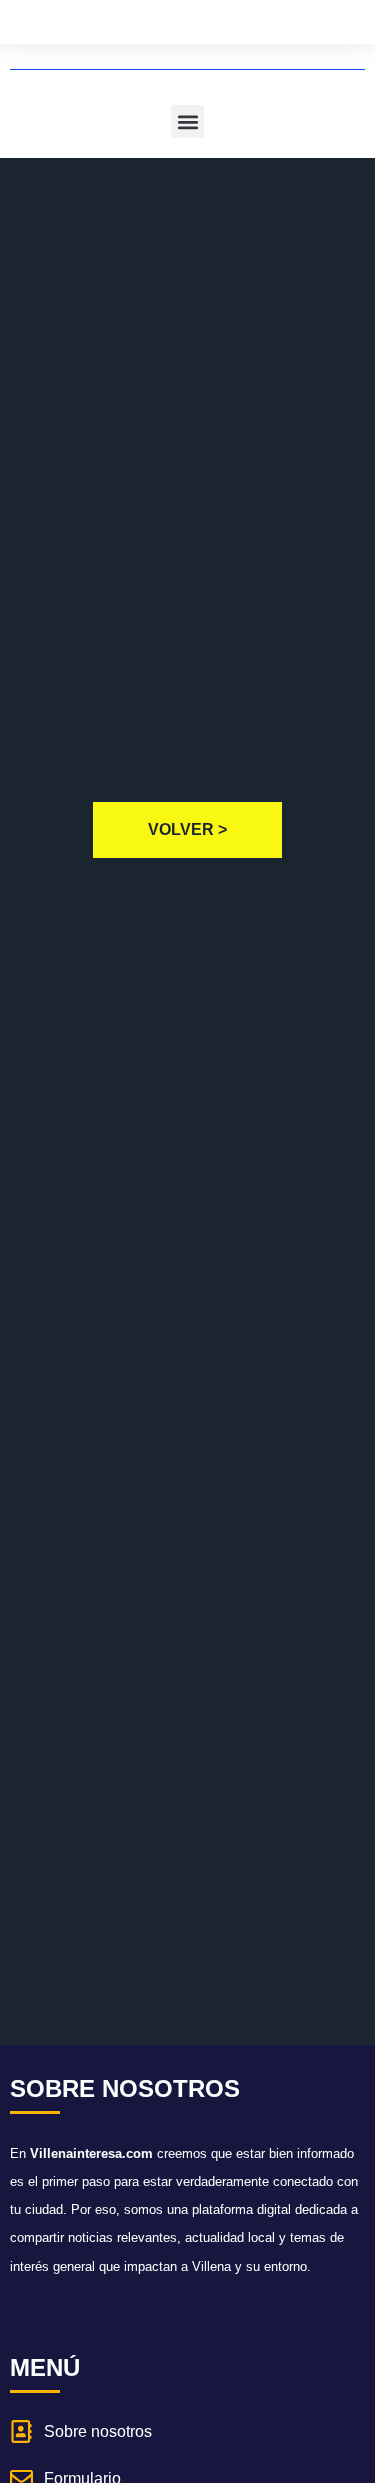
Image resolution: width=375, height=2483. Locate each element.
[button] (187, 121)
